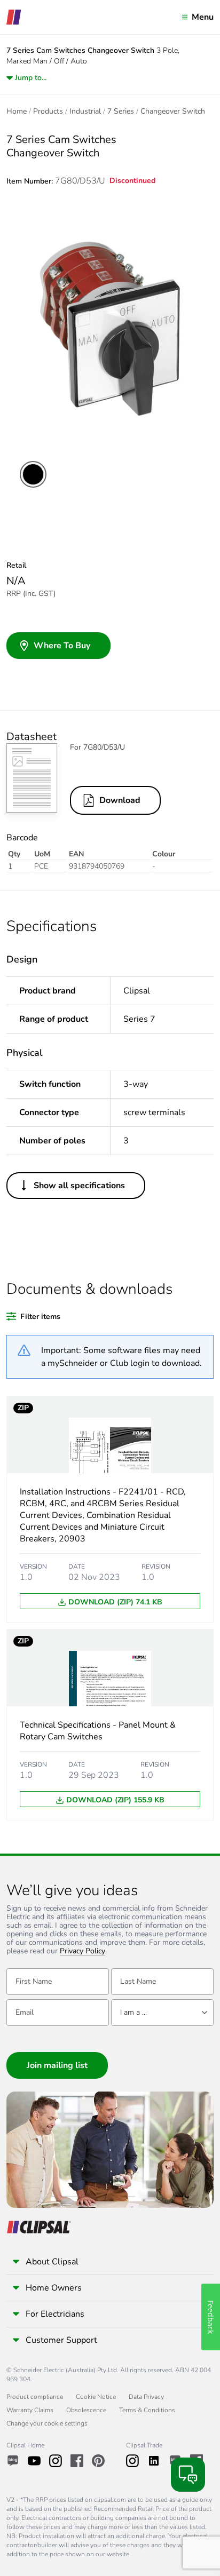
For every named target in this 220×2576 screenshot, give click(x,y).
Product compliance (35, 2397)
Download (120, 800)
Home (17, 112)
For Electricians (55, 2314)
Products (48, 112)
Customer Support (61, 2340)
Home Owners (54, 2288)
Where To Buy (62, 646)
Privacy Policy (82, 1951)
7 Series (121, 112)
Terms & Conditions (147, 2410)
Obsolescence (86, 2410)
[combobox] (162, 2013)
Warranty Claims (30, 2410)
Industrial (85, 112)
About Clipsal (52, 2262)
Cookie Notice (96, 2397)
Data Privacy (146, 2397)
